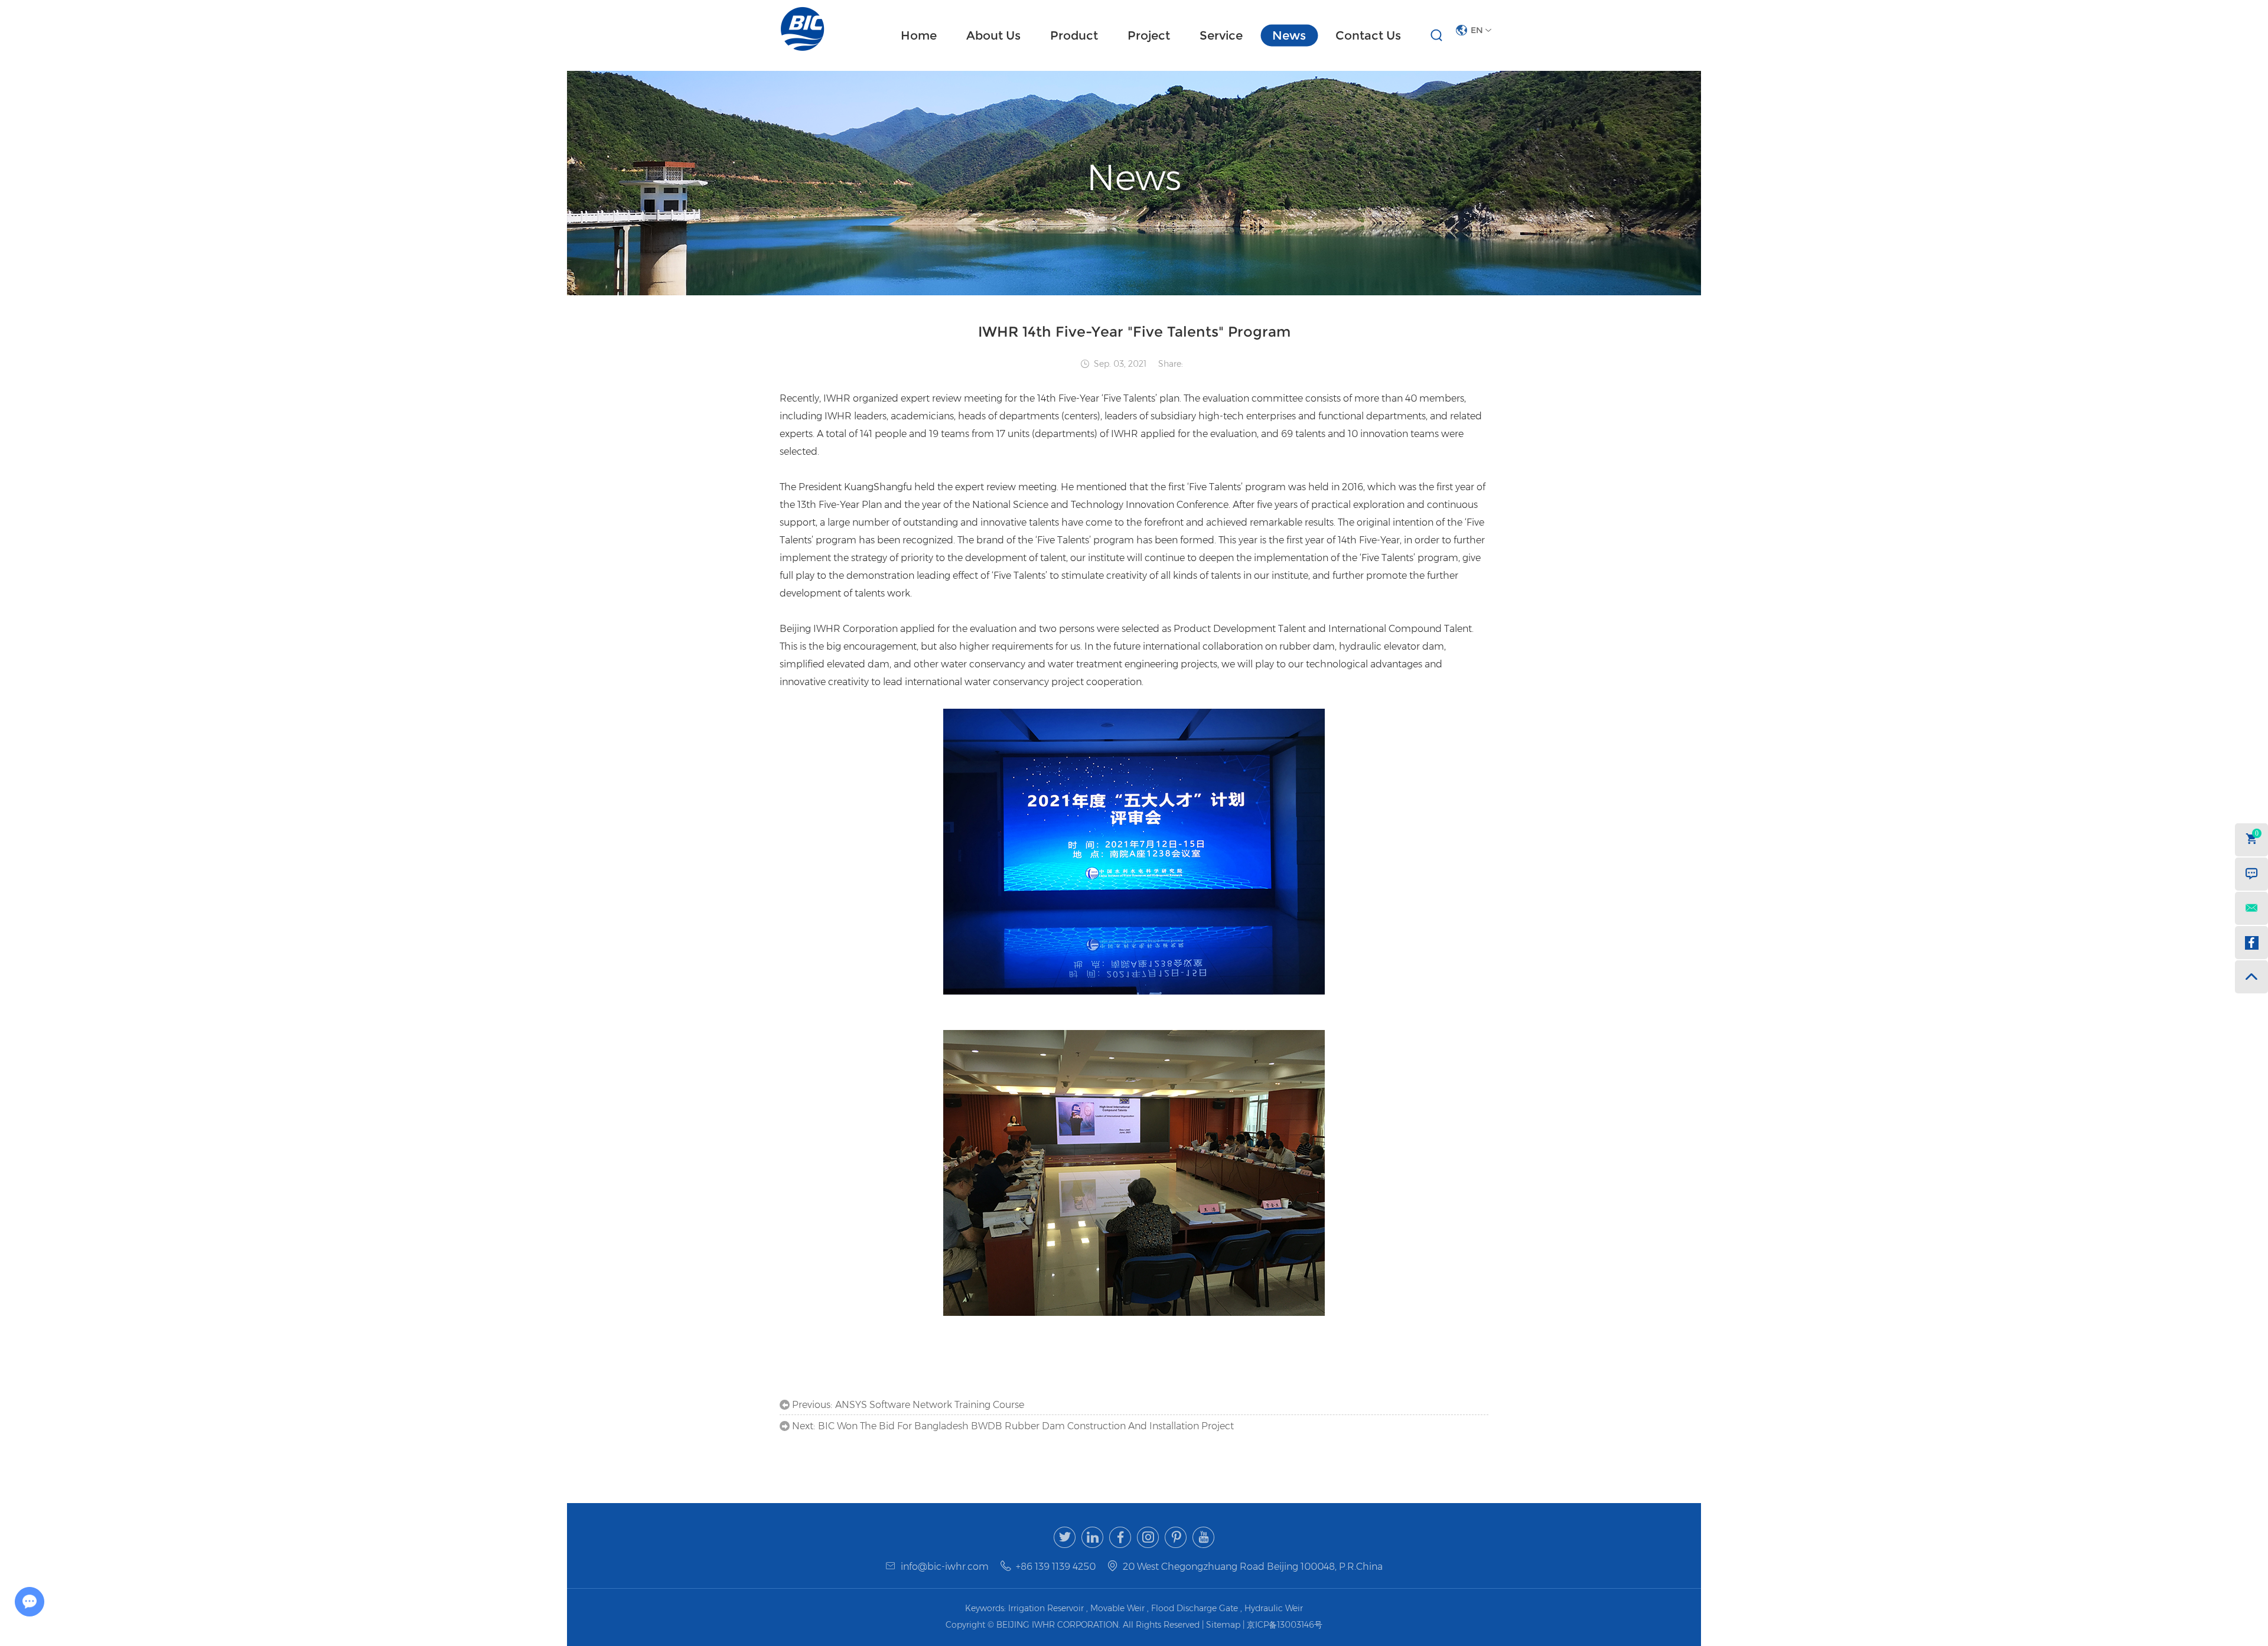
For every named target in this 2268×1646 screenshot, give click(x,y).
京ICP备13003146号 (1285, 1625)
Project (1149, 35)
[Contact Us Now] (2251, 874)
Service (1221, 35)
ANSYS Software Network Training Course (930, 1405)
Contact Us (1368, 35)
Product (1074, 35)
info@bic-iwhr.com (945, 1567)
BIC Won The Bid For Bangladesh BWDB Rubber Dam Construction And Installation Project (1026, 1426)
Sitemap (1224, 1625)
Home (919, 35)
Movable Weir (1117, 1608)
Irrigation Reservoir (1046, 1608)
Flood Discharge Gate (1195, 1608)
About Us (993, 35)
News (1289, 35)
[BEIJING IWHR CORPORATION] (803, 29)
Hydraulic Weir (1274, 1608)
